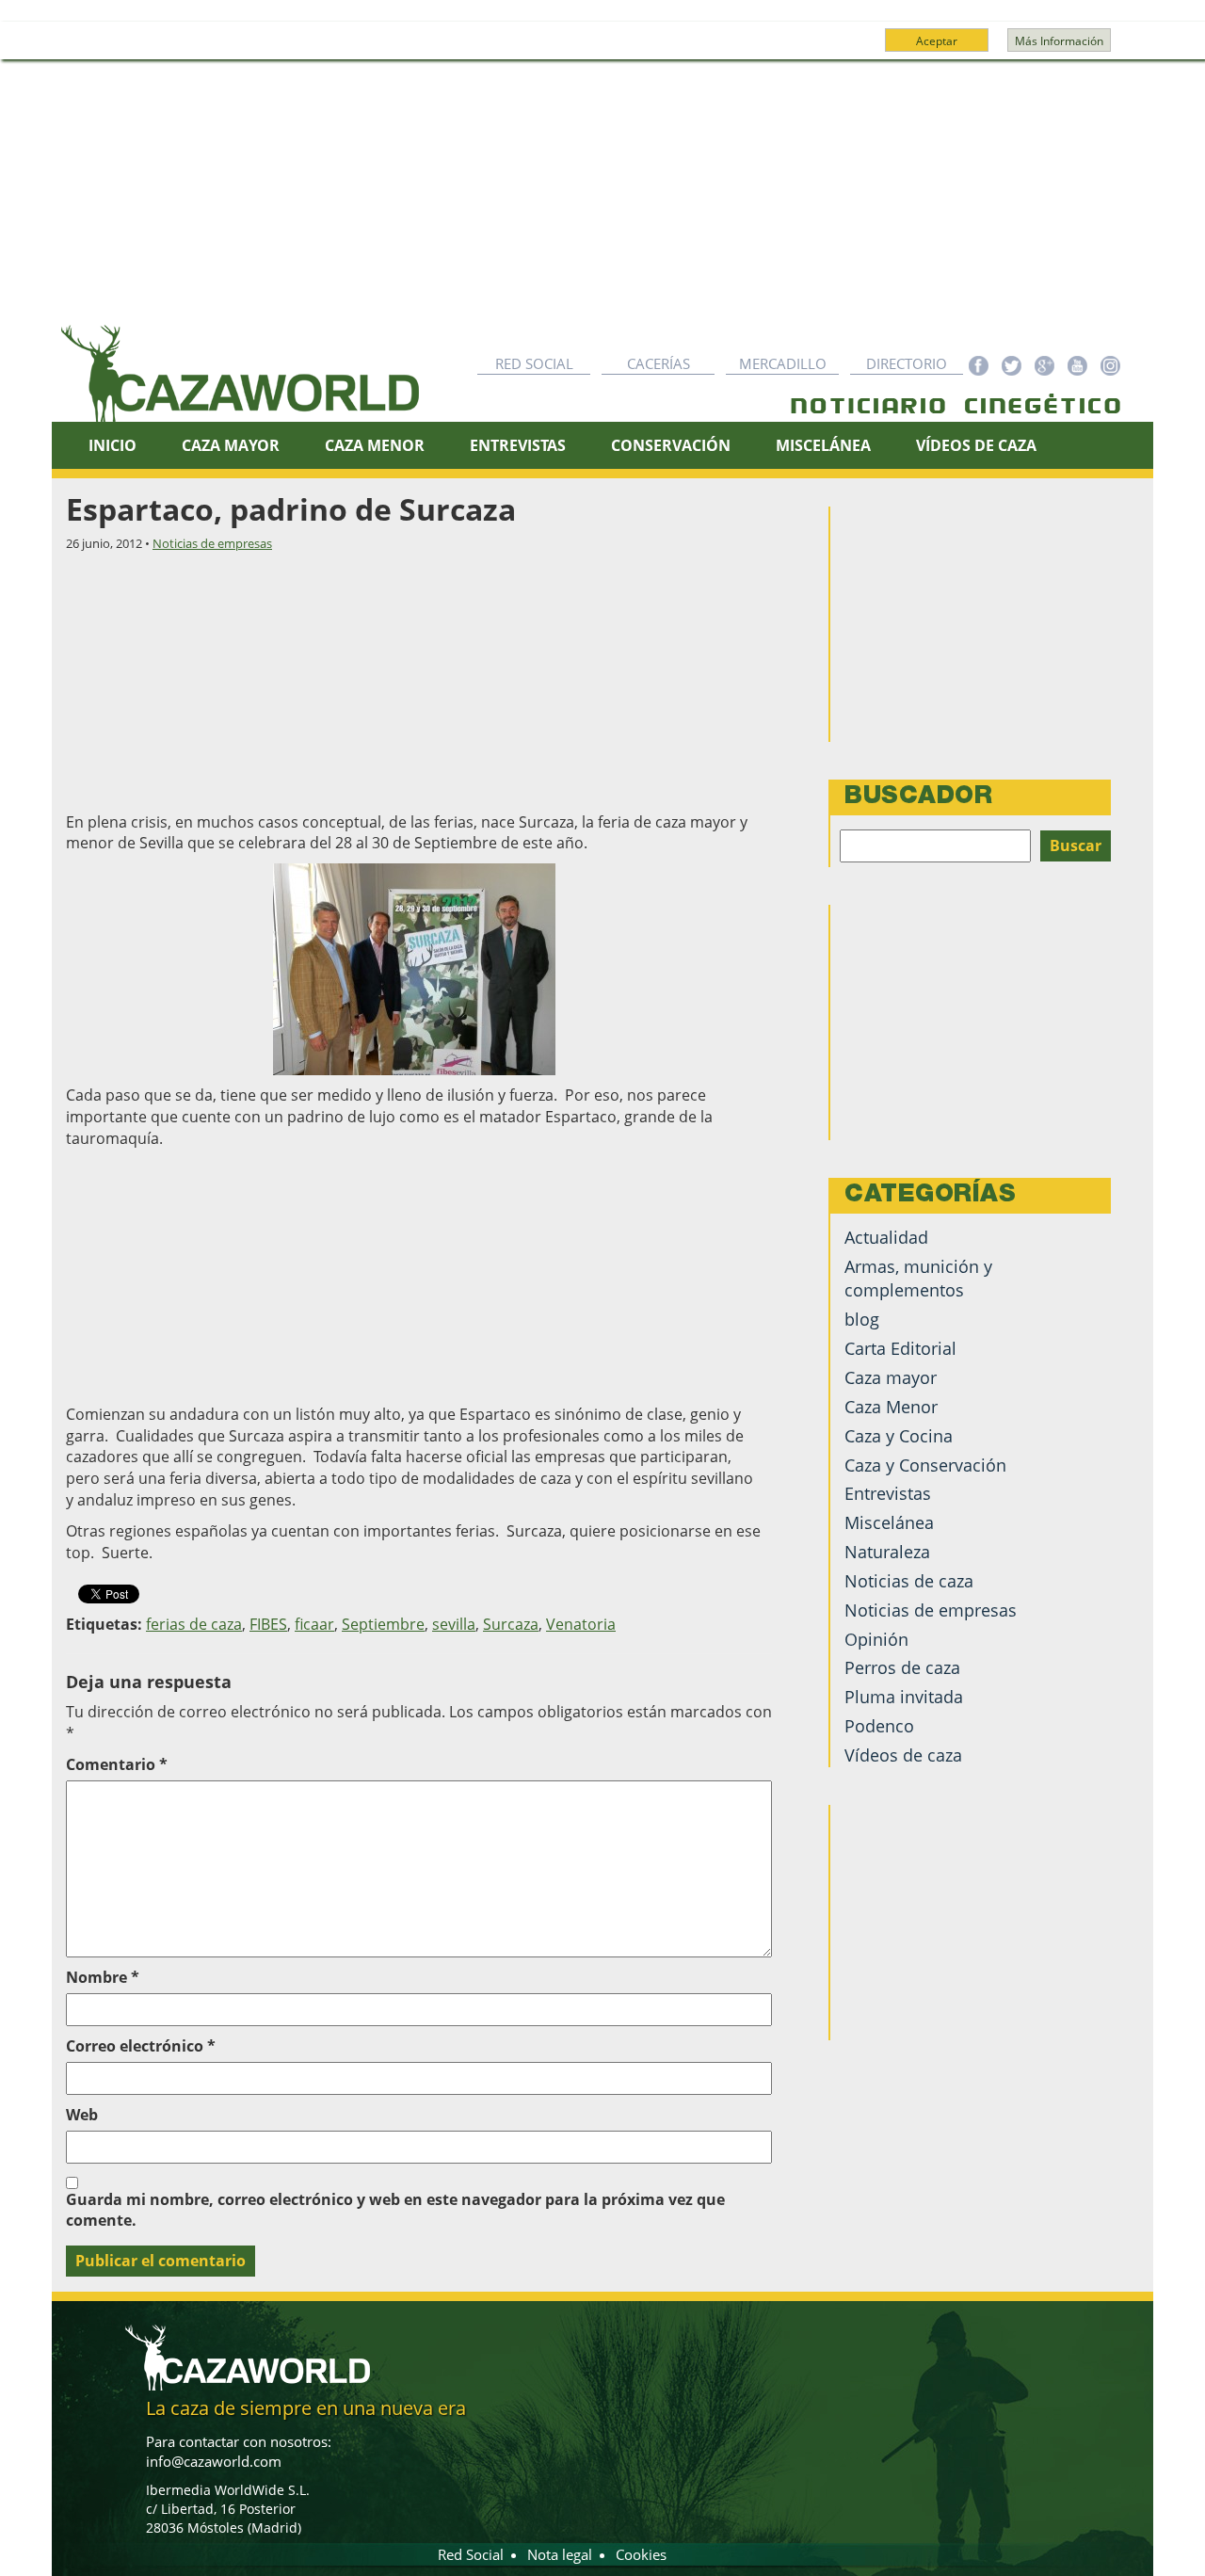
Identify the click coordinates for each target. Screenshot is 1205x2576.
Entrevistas (518, 445)
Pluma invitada (904, 1697)
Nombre (103, 1977)
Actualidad (886, 1237)
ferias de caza (194, 1624)
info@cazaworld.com (214, 2461)
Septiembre (383, 1624)
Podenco (879, 1726)
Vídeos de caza (976, 445)
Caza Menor (375, 445)
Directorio (907, 363)
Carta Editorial (900, 1348)
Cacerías (659, 363)
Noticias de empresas (212, 543)
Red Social (534, 363)
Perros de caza (902, 1667)
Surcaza (511, 1624)
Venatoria (581, 1624)
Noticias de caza (909, 1581)
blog (862, 1319)
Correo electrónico (141, 2046)
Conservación (671, 445)
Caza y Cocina (899, 1436)
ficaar (314, 1624)
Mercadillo (783, 363)
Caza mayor (891, 1377)
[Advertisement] (602, 201)
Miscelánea (823, 445)
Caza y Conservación (925, 1465)
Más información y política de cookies (601, 49)
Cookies (641, 2554)
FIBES (268, 1624)
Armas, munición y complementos (918, 1278)
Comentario (117, 1764)
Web (82, 2115)
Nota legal (560, 2554)
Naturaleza (887, 1552)
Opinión (876, 1639)
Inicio (112, 445)
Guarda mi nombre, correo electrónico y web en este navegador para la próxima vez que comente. (395, 2210)
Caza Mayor (231, 445)
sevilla (454, 1624)
